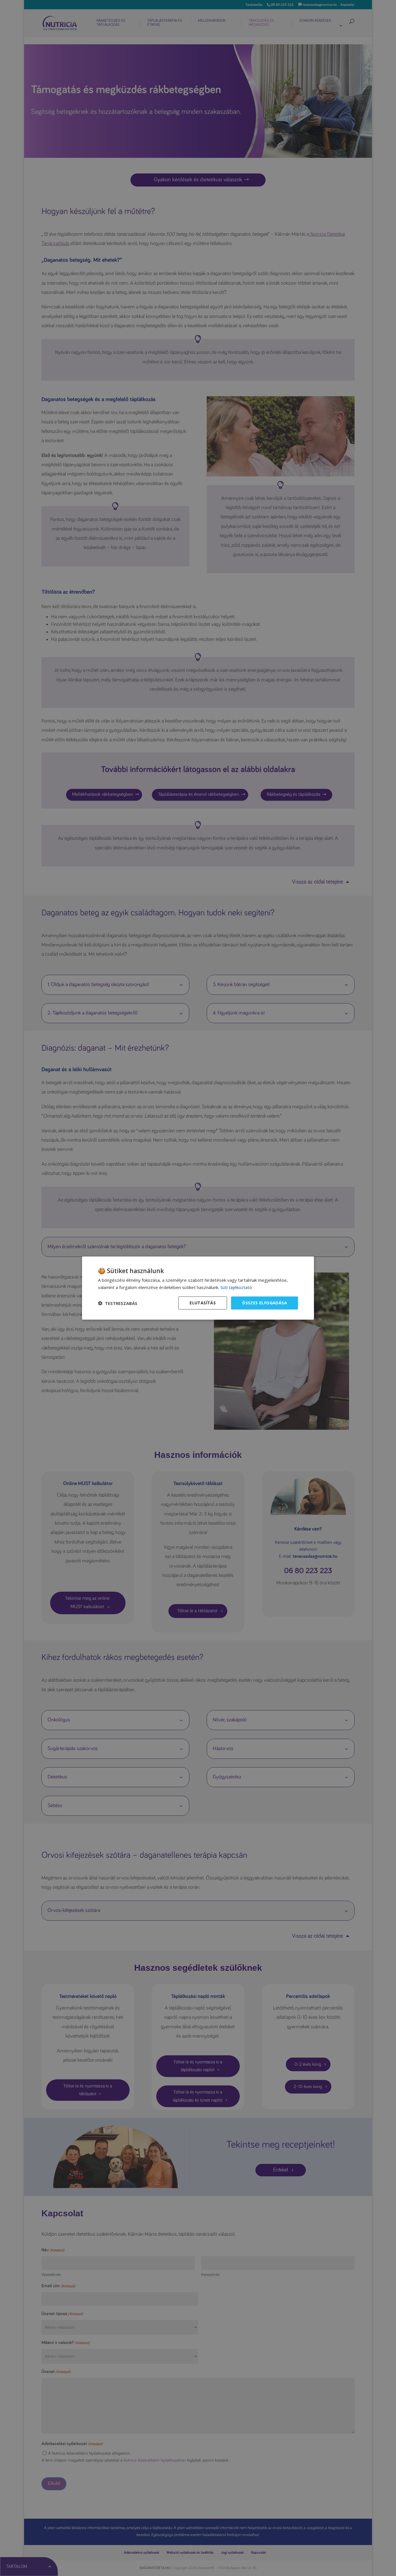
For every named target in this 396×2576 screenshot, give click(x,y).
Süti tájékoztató (236, 1287)
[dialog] (198, 1288)
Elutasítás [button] (203, 1303)
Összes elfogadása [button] (265, 1303)
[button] (118, 1303)
